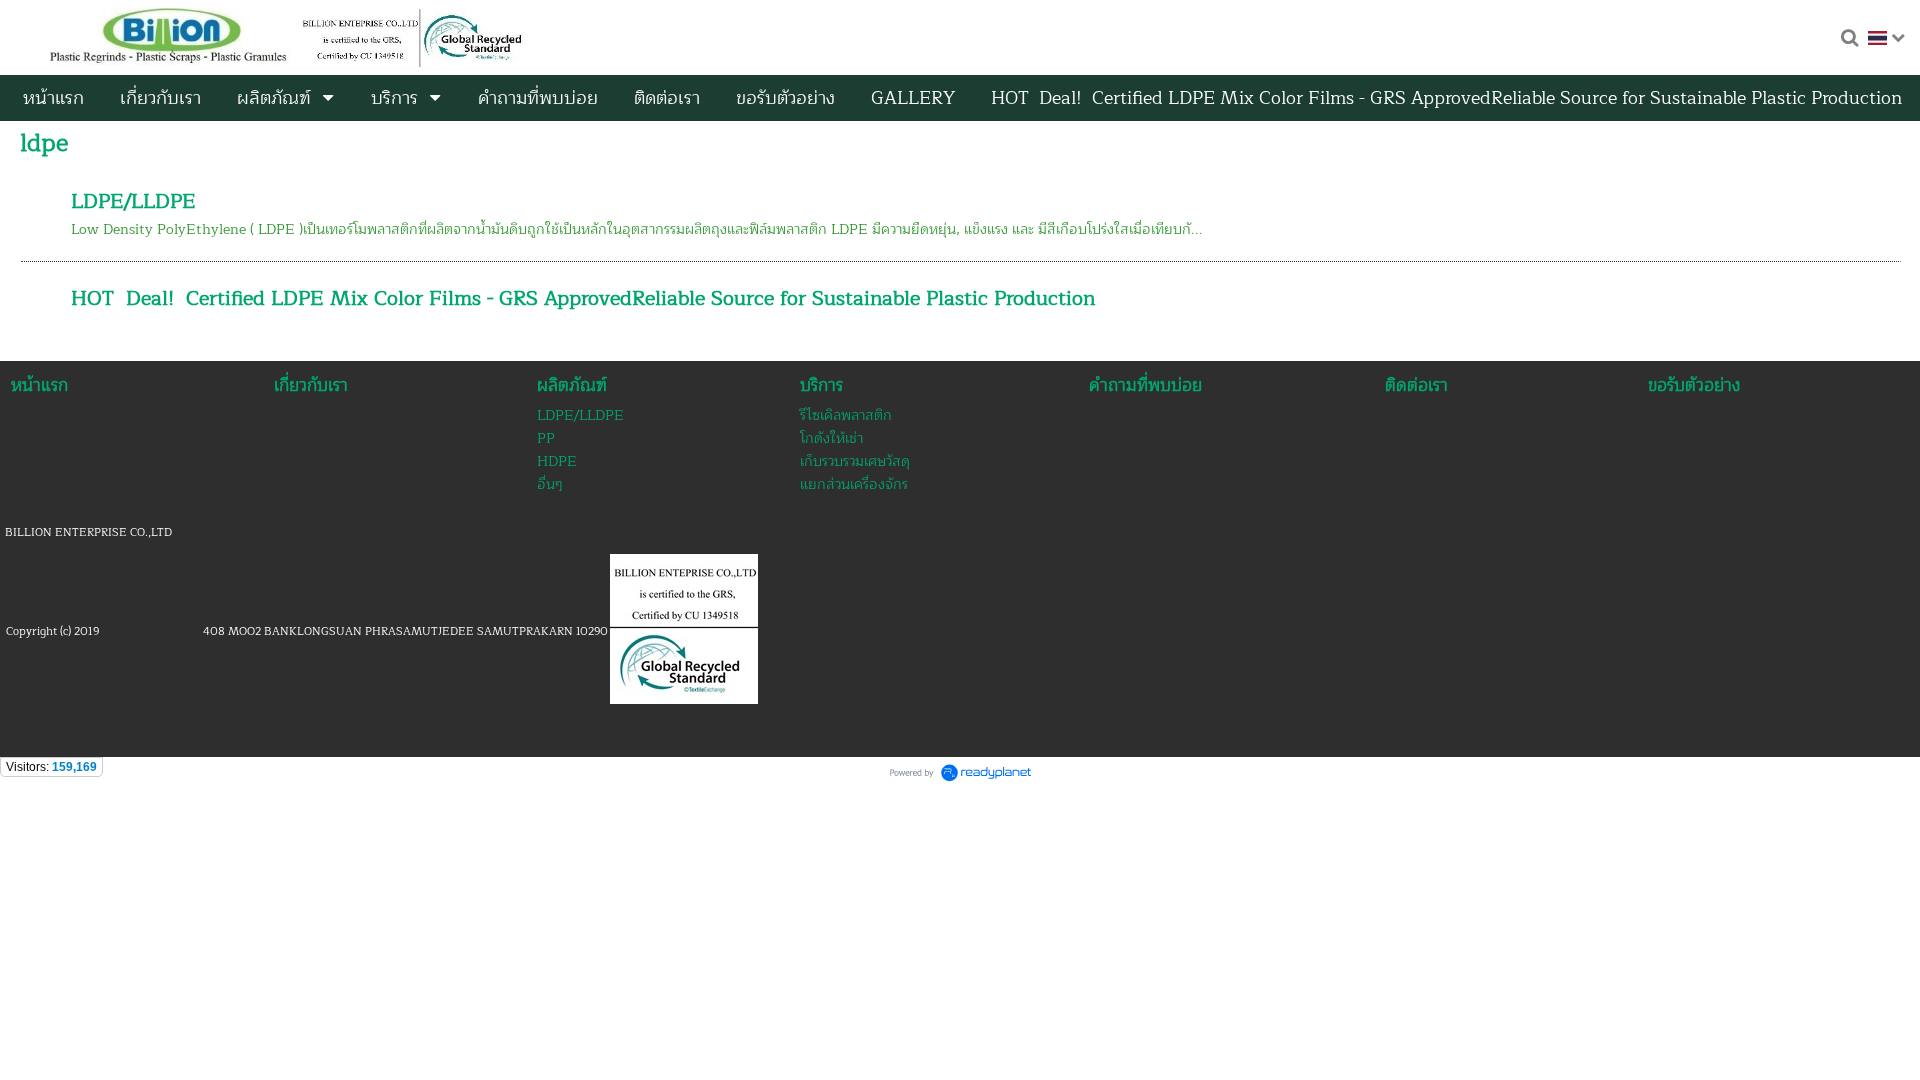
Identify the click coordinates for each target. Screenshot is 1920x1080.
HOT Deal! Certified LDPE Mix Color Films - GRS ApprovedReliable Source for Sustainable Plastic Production (583, 298)
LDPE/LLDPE (133, 201)
